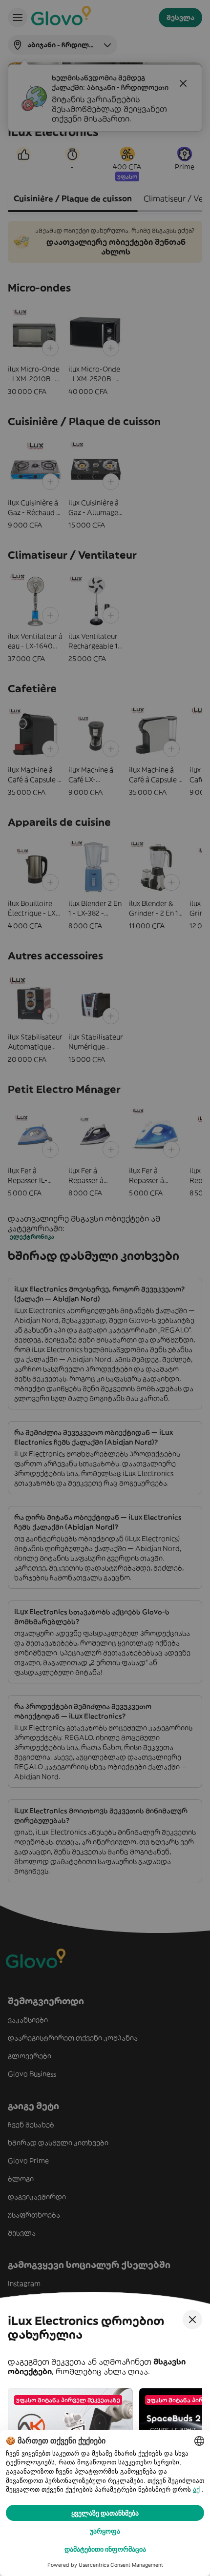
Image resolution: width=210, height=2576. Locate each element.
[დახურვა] (192, 2320)
